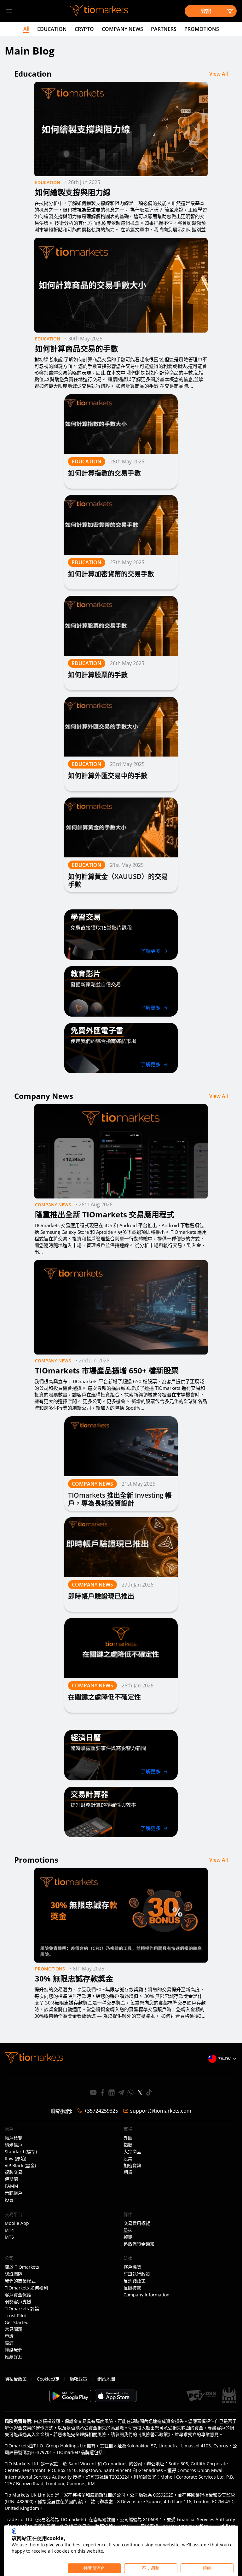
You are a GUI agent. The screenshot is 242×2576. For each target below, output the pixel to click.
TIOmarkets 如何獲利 (26, 2288)
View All (219, 74)
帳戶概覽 (14, 2138)
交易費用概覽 (137, 2223)
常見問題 (14, 2329)
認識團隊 (14, 2274)
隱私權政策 (16, 2379)
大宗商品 (132, 2152)
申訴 (9, 2336)
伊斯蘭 (11, 2179)
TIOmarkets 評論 (22, 2309)
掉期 (128, 2237)
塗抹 (128, 2230)
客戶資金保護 (18, 2295)
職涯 (9, 2343)
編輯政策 (78, 2379)
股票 (128, 2159)
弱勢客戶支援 (18, 2302)
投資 (9, 2200)
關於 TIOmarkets (22, 2267)
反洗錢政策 (135, 2281)
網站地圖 (106, 2379)
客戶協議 (132, 2267)
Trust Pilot (15, 2316)
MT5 (9, 2237)
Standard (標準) (21, 2152)
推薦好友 (14, 2357)
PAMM (12, 2186)
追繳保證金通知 (139, 2244)
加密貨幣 (132, 2166)
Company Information (147, 2295)
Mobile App (17, 2223)
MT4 (9, 2230)
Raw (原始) (15, 2159)
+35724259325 (101, 2111)
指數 (128, 2145)
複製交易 (14, 2172)
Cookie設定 (48, 2379)
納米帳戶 (14, 2145)
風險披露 (132, 2288)
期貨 (128, 2172)
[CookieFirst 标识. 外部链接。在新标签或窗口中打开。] (14, 2531)
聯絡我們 (14, 2350)
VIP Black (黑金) (20, 2166)
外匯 (128, 2138)
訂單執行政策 (137, 2274)
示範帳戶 (14, 2193)
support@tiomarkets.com (161, 2111)
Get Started (17, 2323)
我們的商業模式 (20, 2281)
